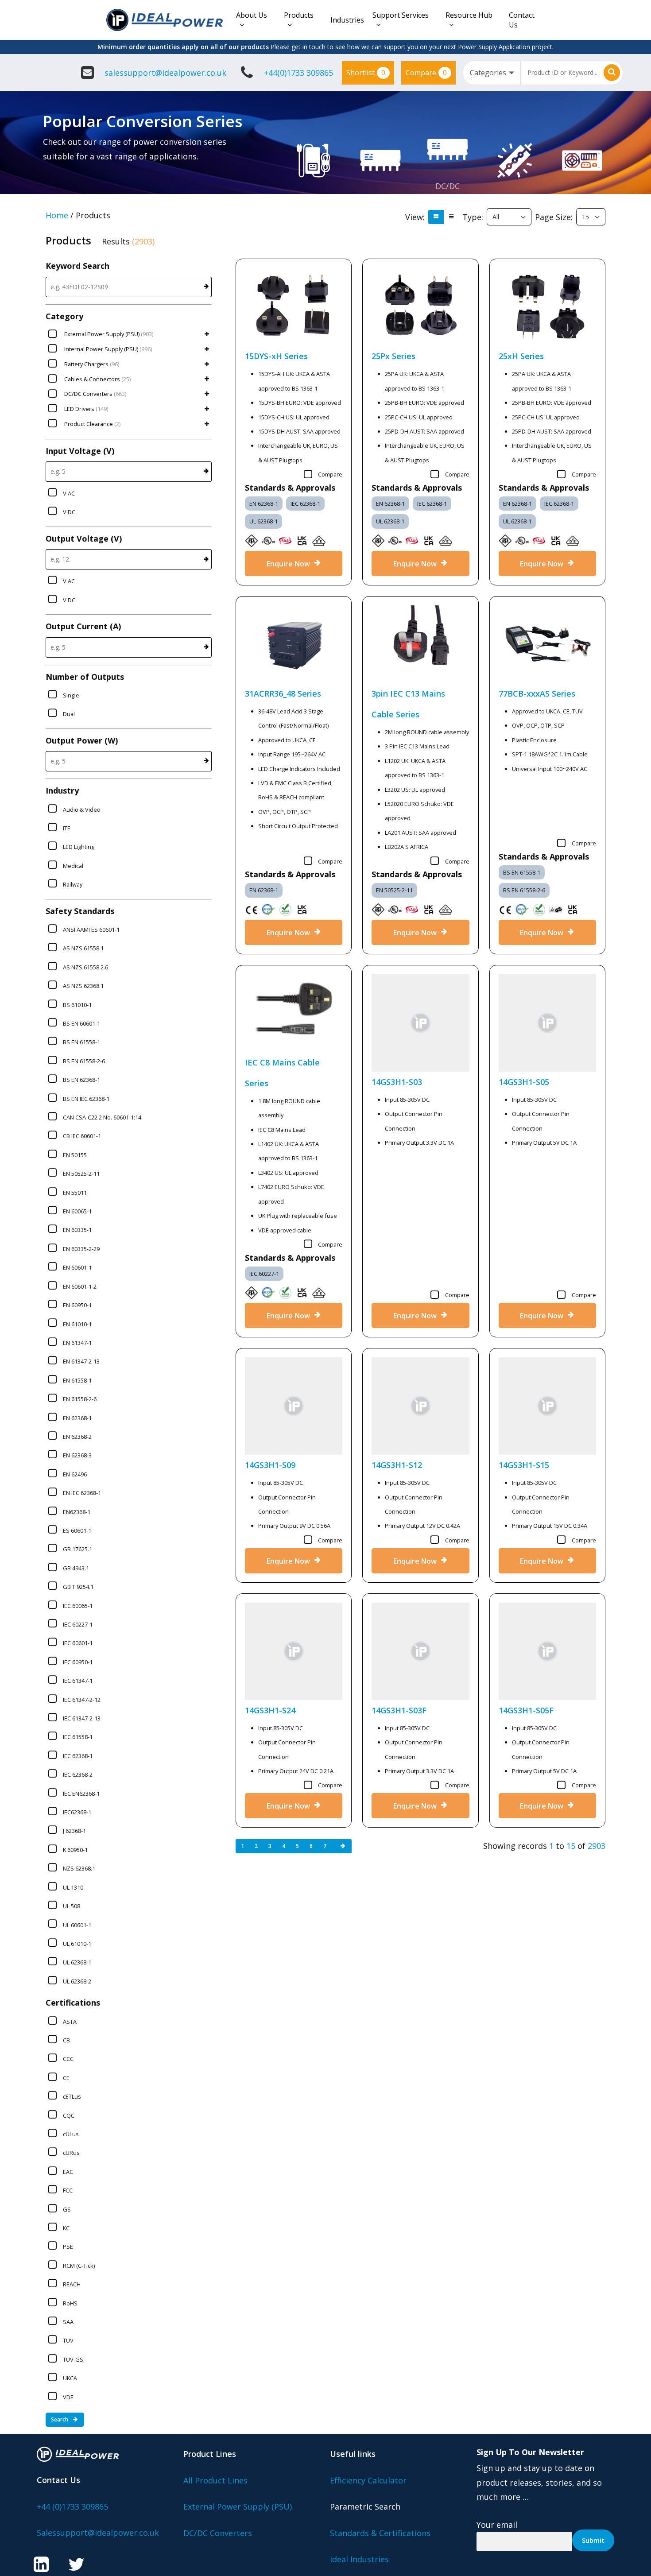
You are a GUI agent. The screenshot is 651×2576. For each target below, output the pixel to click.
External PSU (313, 197)
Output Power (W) (82, 740)
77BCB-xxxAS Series (537, 693)
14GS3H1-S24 (270, 1710)
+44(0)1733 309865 (298, 73)
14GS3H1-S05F (526, 1710)
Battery (582, 197)
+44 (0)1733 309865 (72, 2506)
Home (57, 215)
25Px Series (393, 356)
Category (64, 316)
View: (415, 217)
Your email (497, 2525)
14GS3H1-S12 (397, 1465)
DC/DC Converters (218, 2533)
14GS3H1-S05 (524, 1082)
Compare (426, 73)
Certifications (73, 2003)
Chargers (582, 211)
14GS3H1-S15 (524, 1465)
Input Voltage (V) (80, 451)
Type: (473, 217)
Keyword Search (77, 266)
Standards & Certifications (380, 2533)
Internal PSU (380, 197)
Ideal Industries (359, 2559)
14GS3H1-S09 (270, 1465)
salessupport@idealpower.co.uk (165, 73)
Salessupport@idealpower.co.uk (98, 2533)
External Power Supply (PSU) (238, 2506)
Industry (62, 790)
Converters (448, 200)
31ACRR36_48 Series (283, 693)
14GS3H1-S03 (397, 1082)
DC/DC (448, 186)
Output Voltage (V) (84, 538)
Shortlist (366, 73)
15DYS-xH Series (276, 356)
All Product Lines (215, 2480)
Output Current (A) (83, 626)
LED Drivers (515, 197)
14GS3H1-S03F (399, 1710)
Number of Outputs (85, 677)
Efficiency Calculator (368, 2480)
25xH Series (521, 356)
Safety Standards (80, 911)
